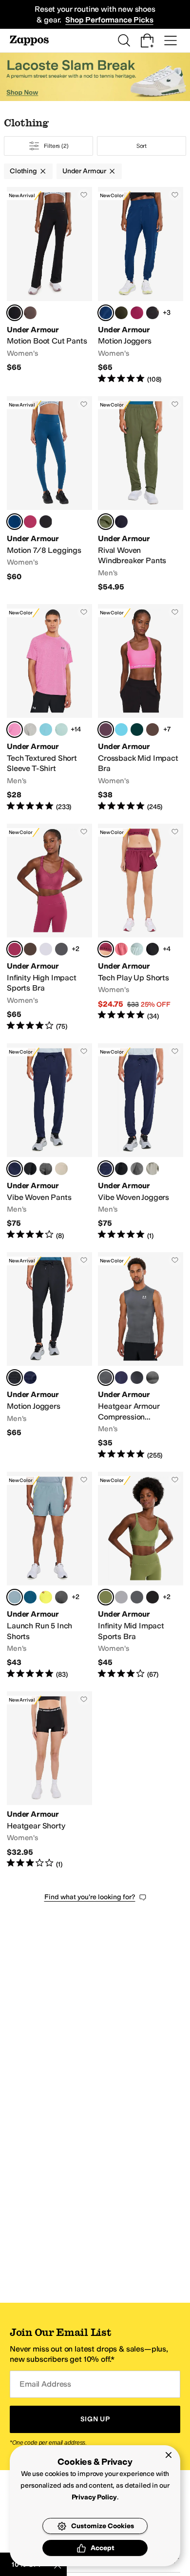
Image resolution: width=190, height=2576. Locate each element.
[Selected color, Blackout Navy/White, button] (106, 313)
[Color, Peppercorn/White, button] (30, 313)
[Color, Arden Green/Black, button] (137, 730)
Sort (142, 146)
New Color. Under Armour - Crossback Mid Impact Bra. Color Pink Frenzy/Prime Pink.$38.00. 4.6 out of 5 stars (141, 708)
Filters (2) (56, 146)
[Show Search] (124, 41)
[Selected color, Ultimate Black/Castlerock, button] (15, 313)
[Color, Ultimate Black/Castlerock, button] (152, 313)
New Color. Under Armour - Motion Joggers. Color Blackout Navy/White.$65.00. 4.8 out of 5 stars (141, 285)
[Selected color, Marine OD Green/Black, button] (106, 522)
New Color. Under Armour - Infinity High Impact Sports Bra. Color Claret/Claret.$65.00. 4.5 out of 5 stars (49, 928)
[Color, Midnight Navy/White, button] (121, 1378)
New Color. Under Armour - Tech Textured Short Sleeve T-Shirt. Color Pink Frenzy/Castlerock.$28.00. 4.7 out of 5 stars (49, 708)
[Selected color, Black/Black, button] (15, 1378)
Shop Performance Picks (109, 20)
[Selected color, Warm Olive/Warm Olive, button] (106, 1597)
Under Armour (84, 171)
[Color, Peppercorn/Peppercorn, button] (30, 949)
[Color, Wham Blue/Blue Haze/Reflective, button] (30, 1597)
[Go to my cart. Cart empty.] (147, 41)
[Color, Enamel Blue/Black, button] (61, 730)
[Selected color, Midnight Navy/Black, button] (15, 1169)
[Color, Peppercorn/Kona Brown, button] (152, 730)
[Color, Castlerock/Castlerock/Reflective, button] (61, 1597)
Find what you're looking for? (90, 1897)
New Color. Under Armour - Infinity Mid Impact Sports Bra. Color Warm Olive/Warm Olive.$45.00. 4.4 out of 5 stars (141, 1576)
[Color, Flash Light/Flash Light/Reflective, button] (46, 1597)
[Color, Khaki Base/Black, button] (61, 1169)
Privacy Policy (94, 2497)
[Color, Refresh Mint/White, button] (137, 949)
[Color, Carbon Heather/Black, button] (152, 1378)
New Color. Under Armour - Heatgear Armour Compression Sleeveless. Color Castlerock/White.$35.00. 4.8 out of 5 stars (141, 1356)
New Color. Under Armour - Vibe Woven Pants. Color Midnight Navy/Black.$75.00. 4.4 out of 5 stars (49, 1142)
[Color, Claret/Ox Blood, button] (137, 313)
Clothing (23, 171)
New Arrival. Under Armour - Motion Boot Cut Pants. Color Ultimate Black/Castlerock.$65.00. (49, 285)
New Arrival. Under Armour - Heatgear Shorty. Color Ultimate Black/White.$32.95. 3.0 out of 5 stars (49, 1780)
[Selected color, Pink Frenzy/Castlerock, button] (15, 730)
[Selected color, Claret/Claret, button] (15, 949)
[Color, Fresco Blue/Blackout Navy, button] (121, 730)
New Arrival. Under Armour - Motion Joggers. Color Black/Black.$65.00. (49, 1356)
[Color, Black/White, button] (152, 949)
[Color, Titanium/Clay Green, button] (30, 730)
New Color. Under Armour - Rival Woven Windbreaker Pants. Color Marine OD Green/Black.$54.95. (141, 494)
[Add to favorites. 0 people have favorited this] (84, 195)
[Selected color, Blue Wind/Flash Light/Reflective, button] (15, 1597)
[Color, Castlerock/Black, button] (46, 1169)
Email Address (45, 2384)
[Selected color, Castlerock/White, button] (106, 1378)
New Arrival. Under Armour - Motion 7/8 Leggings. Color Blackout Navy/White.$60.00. (49, 494)
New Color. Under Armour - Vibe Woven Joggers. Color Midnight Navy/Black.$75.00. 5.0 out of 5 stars (141, 1142)
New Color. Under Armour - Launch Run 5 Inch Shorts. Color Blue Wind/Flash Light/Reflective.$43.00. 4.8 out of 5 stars (49, 1576)
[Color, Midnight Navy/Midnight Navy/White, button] (121, 522)
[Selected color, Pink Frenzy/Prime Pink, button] (106, 730)
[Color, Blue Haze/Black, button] (46, 730)
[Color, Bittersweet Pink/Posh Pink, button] (121, 949)
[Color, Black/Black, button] (152, 1597)
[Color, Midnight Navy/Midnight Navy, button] (30, 1378)
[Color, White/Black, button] (46, 949)
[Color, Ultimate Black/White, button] (46, 522)
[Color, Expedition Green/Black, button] (121, 313)
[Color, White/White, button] (61, 949)
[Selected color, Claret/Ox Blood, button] (106, 949)
